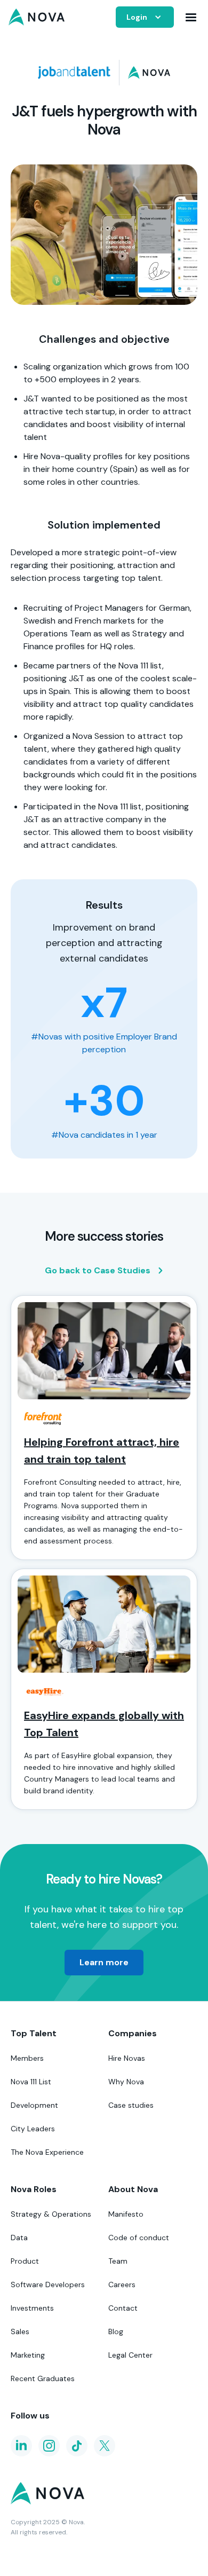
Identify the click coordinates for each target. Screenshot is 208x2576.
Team (118, 2261)
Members (27, 2058)
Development (34, 2105)
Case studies (131, 2105)
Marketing (28, 2355)
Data (19, 2238)
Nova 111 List (31, 2082)
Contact (123, 2308)
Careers (122, 2284)
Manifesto (126, 2214)
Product (25, 2261)
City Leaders (33, 2129)
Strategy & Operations (51, 2214)
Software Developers (48, 2284)
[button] (145, 17)
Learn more (104, 1962)
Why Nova (126, 2082)
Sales (20, 2331)
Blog (116, 2331)
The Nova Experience (47, 2152)
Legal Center (130, 2355)
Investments (32, 2308)
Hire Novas (127, 2058)
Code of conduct (139, 2238)
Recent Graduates (43, 2378)
